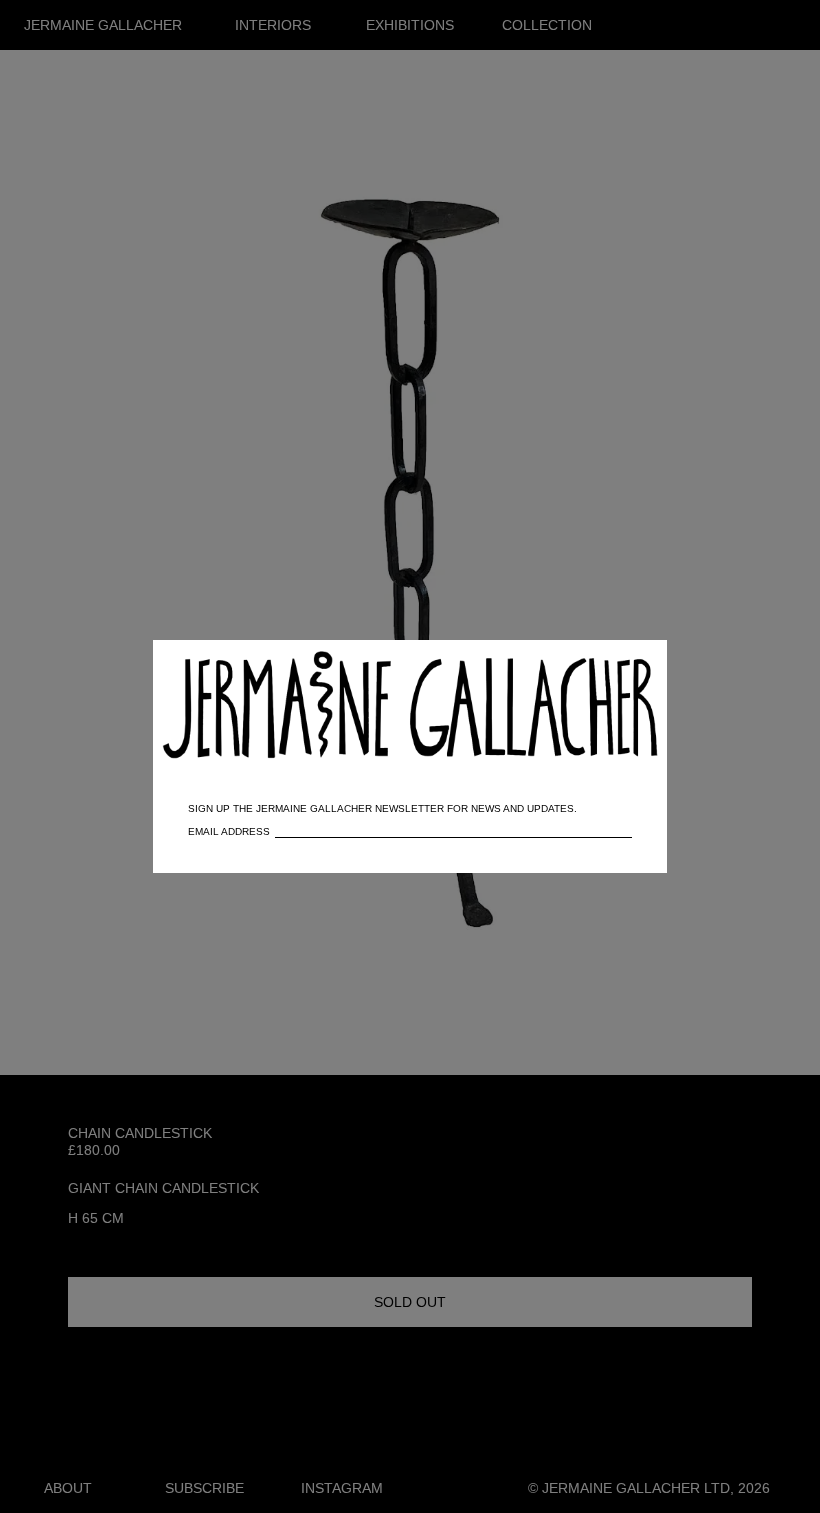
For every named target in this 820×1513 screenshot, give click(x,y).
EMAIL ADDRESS (229, 831)
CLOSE (623, 665)
